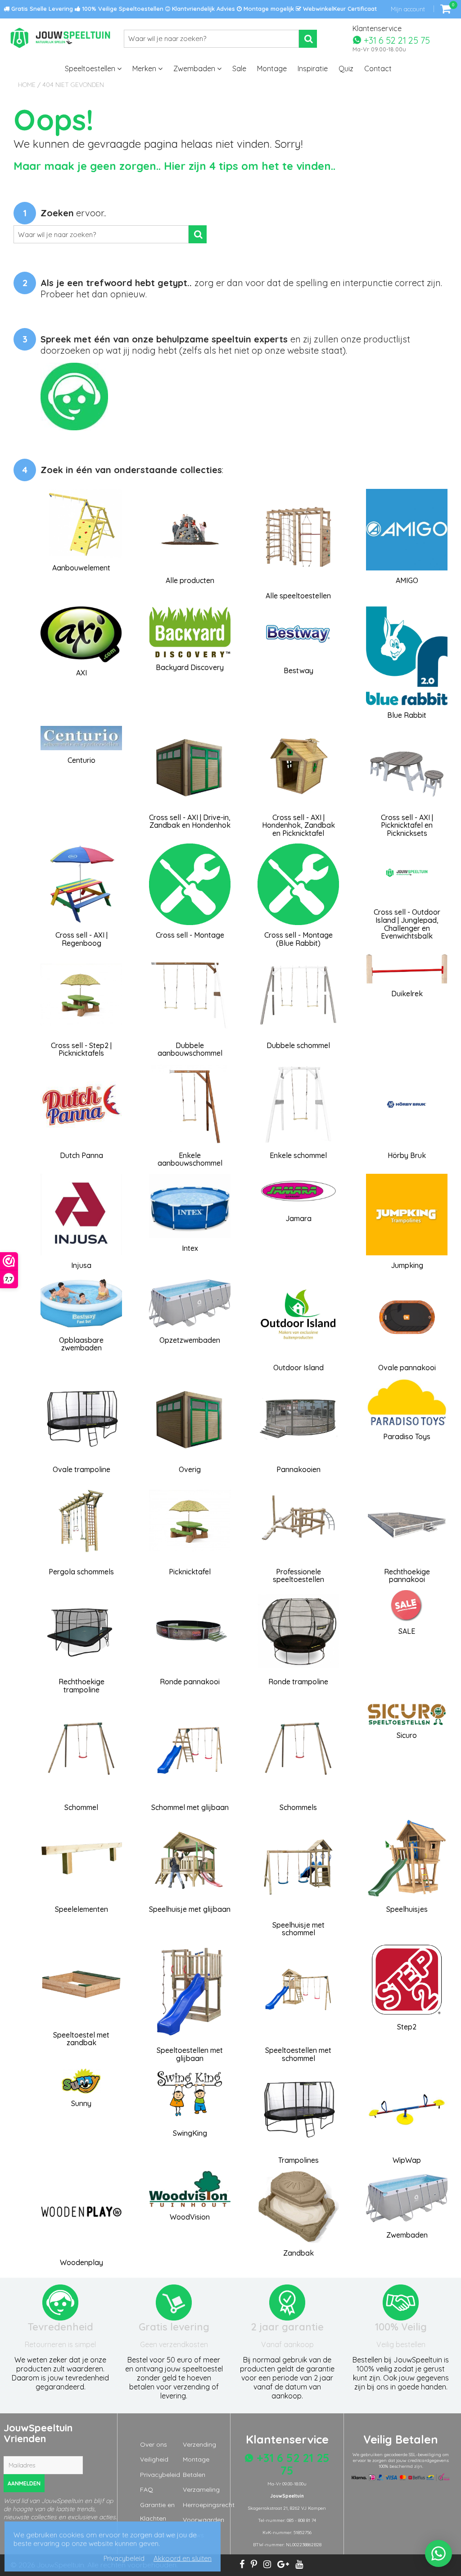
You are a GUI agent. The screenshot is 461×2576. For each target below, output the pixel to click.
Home (27, 85)
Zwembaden (195, 68)
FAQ (147, 2489)
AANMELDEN (24, 2483)
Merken (145, 68)
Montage (272, 68)
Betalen (194, 2475)
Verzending (199, 2444)
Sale (239, 68)
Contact (378, 68)
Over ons (154, 2444)
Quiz (346, 68)
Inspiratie (313, 68)
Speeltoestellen (91, 68)
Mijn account (408, 9)
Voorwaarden (203, 2520)
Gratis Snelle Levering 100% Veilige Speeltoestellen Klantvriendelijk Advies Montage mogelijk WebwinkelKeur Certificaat (193, 9)
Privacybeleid (160, 2475)
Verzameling (201, 2489)
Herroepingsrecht (209, 2505)
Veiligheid (154, 2459)
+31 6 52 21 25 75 (396, 40)
